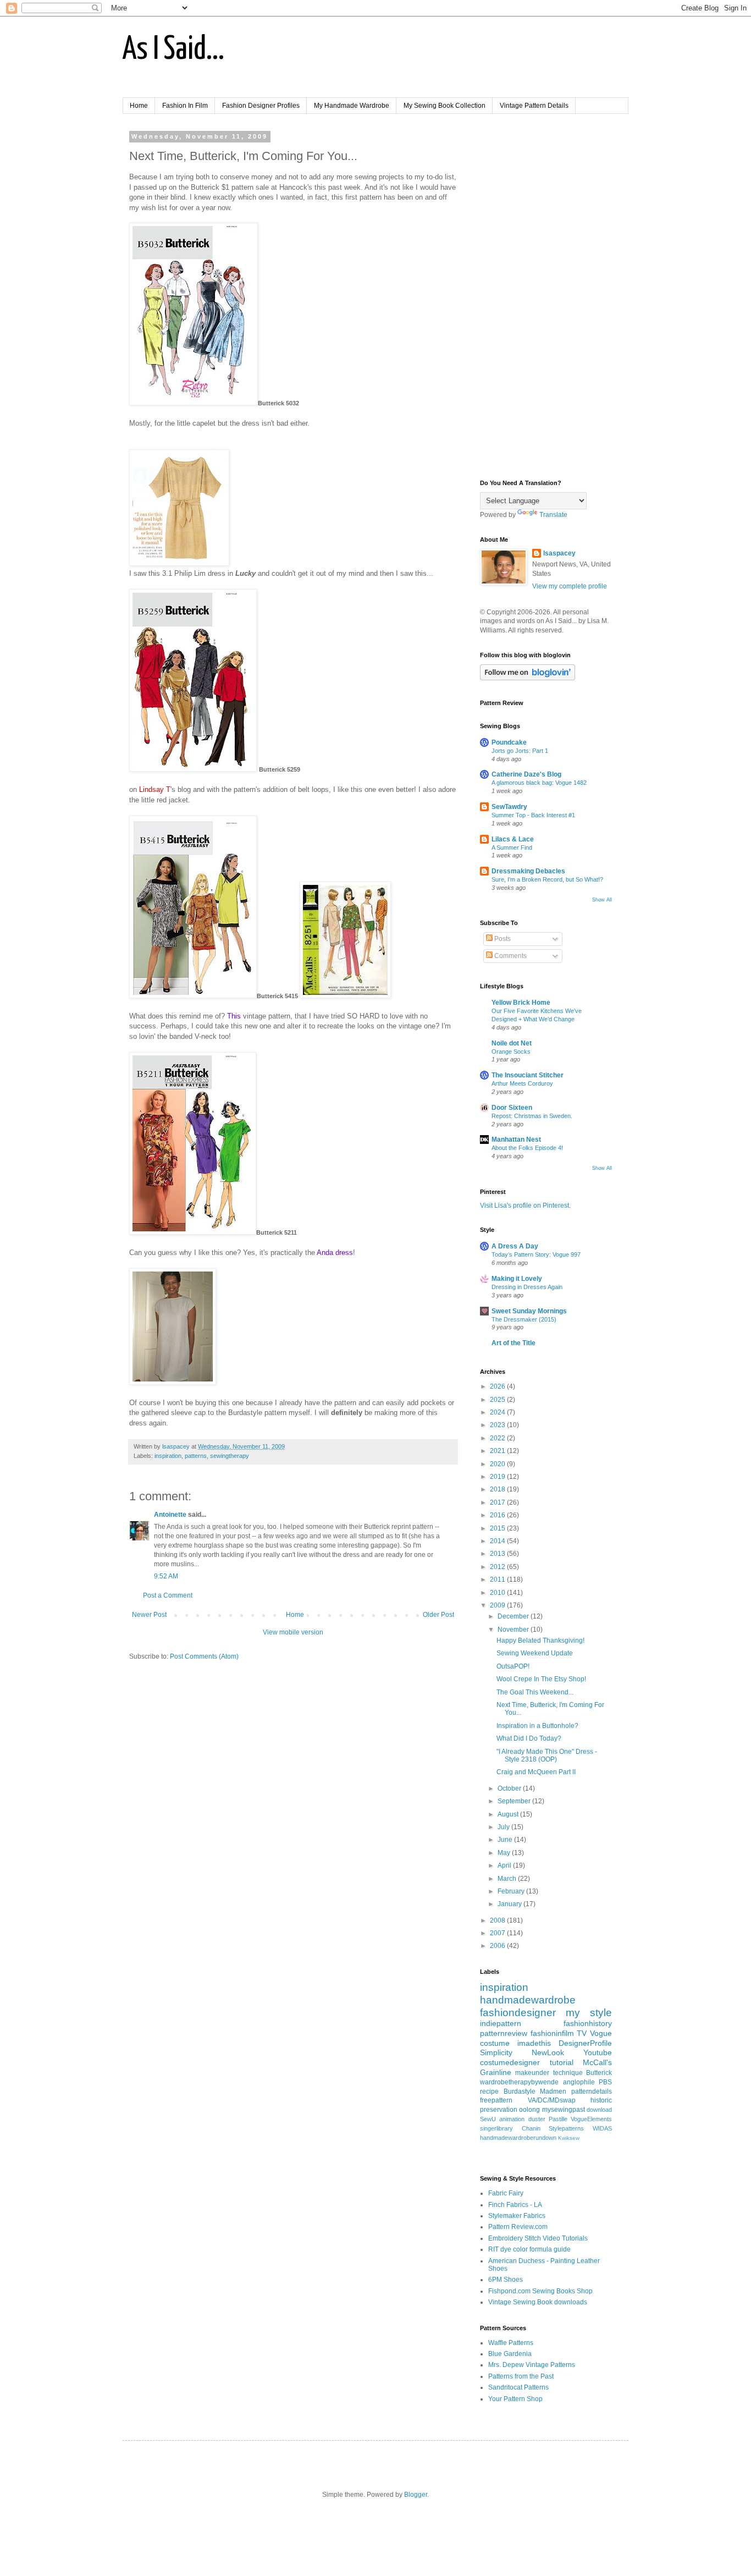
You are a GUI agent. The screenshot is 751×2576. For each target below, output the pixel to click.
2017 (498, 1502)
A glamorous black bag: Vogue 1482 (539, 783)
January (510, 1904)
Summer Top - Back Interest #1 (533, 815)
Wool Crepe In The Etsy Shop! (541, 1679)
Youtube (598, 2052)
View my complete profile (570, 586)
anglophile (579, 2082)
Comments (510, 956)
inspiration (168, 1456)
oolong (529, 2110)
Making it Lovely (517, 1279)
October (510, 1788)
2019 (498, 1477)
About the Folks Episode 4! (527, 1148)
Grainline (496, 2072)
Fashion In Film (185, 106)
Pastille (558, 2119)
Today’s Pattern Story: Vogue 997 (536, 1254)
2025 (498, 1400)
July (504, 1827)
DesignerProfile (585, 2043)
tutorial (562, 2062)
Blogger (416, 2495)
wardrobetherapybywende (519, 2082)
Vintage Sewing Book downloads (538, 2302)
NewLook (548, 2052)
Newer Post (149, 1615)
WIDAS (602, 2128)
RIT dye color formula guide (529, 2249)
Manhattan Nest (516, 1140)
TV (582, 2033)
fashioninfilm (552, 2033)
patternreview (504, 2033)
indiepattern (501, 2023)
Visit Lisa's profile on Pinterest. (525, 1206)
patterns (196, 1456)
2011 (498, 1579)
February (512, 1891)
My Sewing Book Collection (444, 106)
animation (512, 2119)
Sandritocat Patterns (518, 2387)
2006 (498, 1946)
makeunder (532, 2073)
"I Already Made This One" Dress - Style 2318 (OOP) (547, 1755)
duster (537, 2119)
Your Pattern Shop (515, 2399)
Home (139, 106)
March (508, 1879)
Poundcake (509, 742)
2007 (498, 1933)
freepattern (496, 2100)
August (509, 1814)
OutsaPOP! (513, 1666)
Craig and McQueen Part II (536, 1772)
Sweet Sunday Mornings (529, 1311)
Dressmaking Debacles (528, 871)
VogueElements (591, 2119)
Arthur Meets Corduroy (522, 1083)
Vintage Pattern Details (534, 106)
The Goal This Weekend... (535, 1692)
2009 (498, 1605)
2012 (498, 1567)
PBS (605, 2082)
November (514, 1630)
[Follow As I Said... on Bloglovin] (528, 678)
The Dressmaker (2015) (524, 1319)
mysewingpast (564, 2110)
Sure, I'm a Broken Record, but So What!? (547, 879)
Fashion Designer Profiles (261, 106)
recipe (489, 2091)
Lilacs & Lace (513, 839)
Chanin (531, 2128)
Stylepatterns (566, 2128)
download (599, 2110)
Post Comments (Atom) (204, 1656)
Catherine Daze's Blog (526, 774)
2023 (498, 1425)
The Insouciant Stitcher (528, 1075)
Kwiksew (569, 2138)
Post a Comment (168, 1595)
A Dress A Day (515, 1246)
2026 (498, 1386)
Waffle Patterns (511, 2343)
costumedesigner (510, 2062)
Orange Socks (511, 1052)
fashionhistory (588, 2023)
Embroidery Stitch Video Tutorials (538, 2238)
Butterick (599, 2073)
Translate (553, 515)
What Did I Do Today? (529, 1738)
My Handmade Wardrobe (352, 106)
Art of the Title (513, 1343)
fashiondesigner (518, 2013)
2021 (498, 1451)
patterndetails (592, 2091)
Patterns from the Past (521, 2376)
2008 (498, 1920)
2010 (498, 1593)
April (505, 1865)
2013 (498, 1554)
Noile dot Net (512, 1043)
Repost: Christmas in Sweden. (532, 1116)
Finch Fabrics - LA (515, 2205)
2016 (498, 1515)
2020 (498, 1464)
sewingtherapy (230, 1456)
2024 (498, 1412)
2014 (498, 1541)
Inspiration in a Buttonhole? (537, 1726)
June (506, 1840)
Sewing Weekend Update (535, 1653)
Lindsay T (155, 789)
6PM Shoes (506, 2280)
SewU (488, 2119)
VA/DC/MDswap (552, 2100)
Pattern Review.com (518, 2227)
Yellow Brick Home (521, 1003)
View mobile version (293, 1632)
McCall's (597, 2062)
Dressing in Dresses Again (527, 1287)
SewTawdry (509, 807)
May (505, 1853)
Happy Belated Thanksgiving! (540, 1641)
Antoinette (170, 1515)
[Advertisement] (546, 298)
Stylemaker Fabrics (517, 2216)
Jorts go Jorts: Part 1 (520, 751)
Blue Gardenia (510, 2354)
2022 (498, 1438)
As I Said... (173, 50)
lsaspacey (559, 553)
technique (568, 2073)
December (514, 1616)
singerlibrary (496, 2128)
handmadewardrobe (528, 2000)
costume (495, 2043)
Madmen (553, 2091)
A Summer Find (512, 847)
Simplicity (496, 2052)
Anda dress (335, 1253)
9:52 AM (166, 1576)
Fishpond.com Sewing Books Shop (540, 2291)
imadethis (534, 2043)
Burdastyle (520, 2091)
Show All (602, 900)
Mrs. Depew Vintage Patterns (532, 2365)
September (515, 1801)
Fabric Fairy (506, 2193)
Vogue (601, 2033)
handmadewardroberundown (518, 2138)
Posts (502, 939)
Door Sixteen (512, 1108)
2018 (498, 1489)
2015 (498, 1528)
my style (589, 2013)
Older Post (438, 1615)
